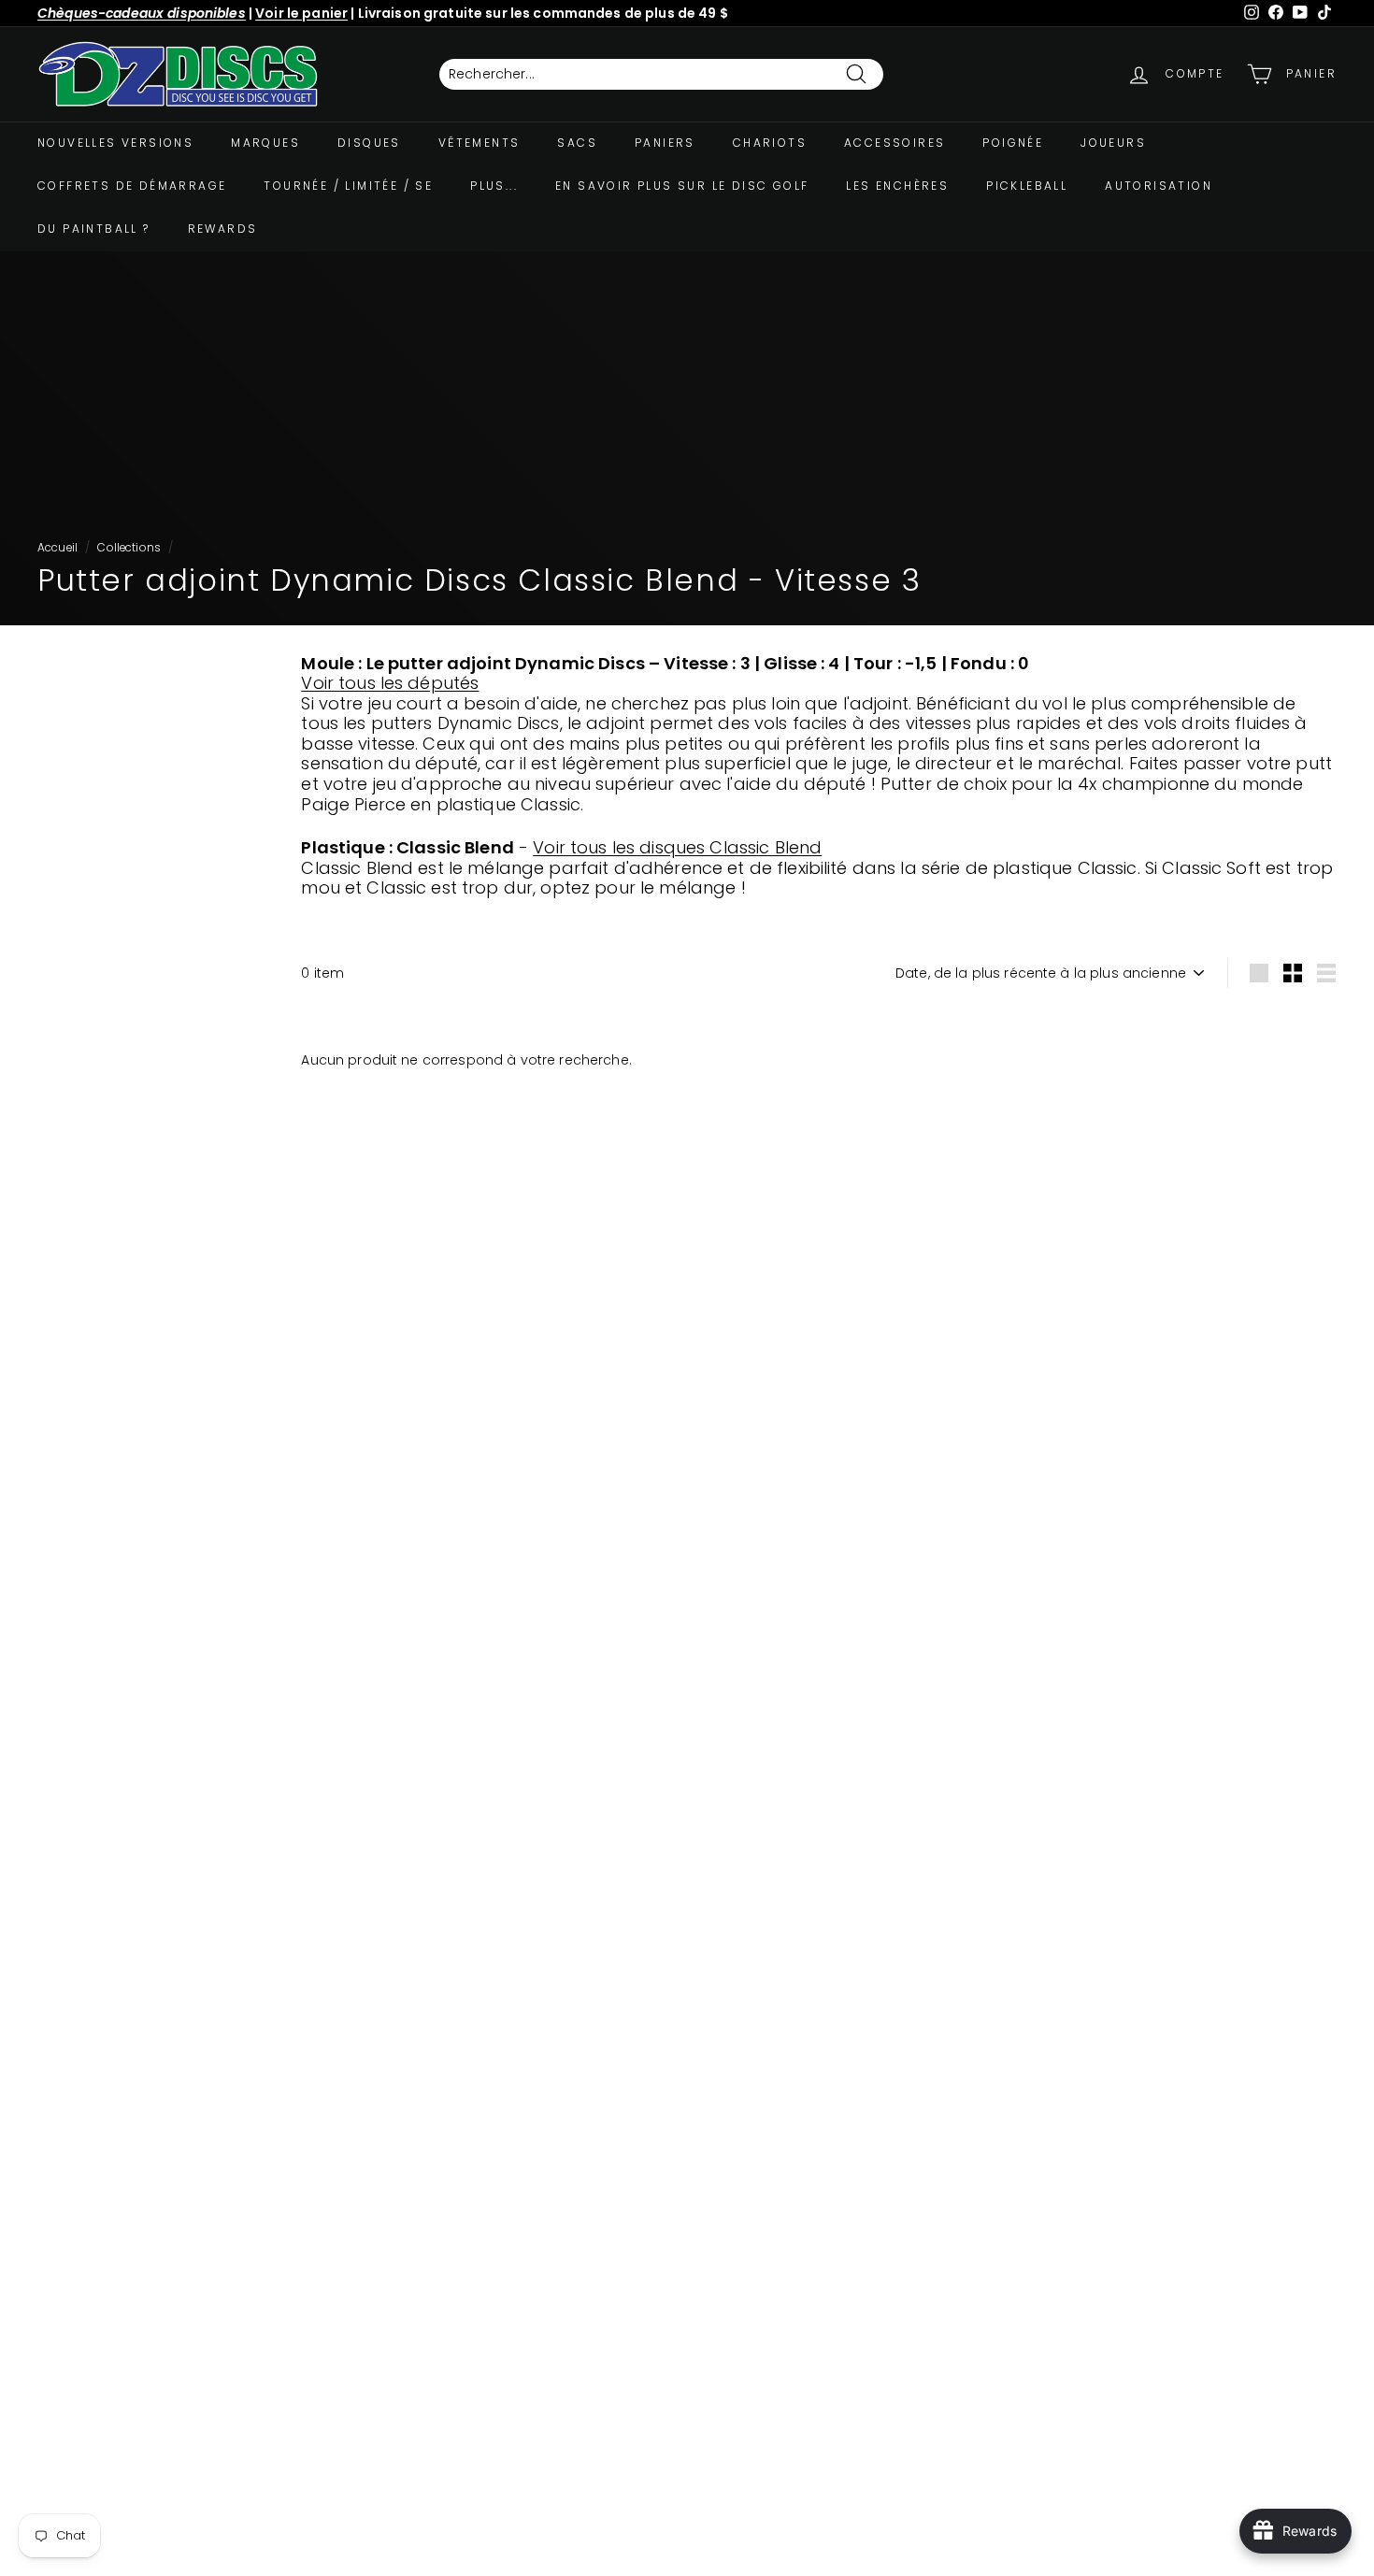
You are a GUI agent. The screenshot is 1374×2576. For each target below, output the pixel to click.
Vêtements (479, 143)
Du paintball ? (94, 229)
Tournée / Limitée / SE (348, 186)
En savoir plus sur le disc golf (682, 186)
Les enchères (897, 186)
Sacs (577, 143)
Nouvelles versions (115, 143)
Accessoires (895, 143)
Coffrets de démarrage (132, 186)
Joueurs (1113, 143)
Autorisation (1159, 186)
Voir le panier (301, 13)
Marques (265, 143)
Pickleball (1027, 186)
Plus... (494, 186)
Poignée (1013, 143)
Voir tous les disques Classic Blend (677, 847)
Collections (129, 548)
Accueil (57, 548)
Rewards (223, 229)
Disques (369, 143)
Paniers (665, 143)
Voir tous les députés (390, 683)
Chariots (770, 143)
